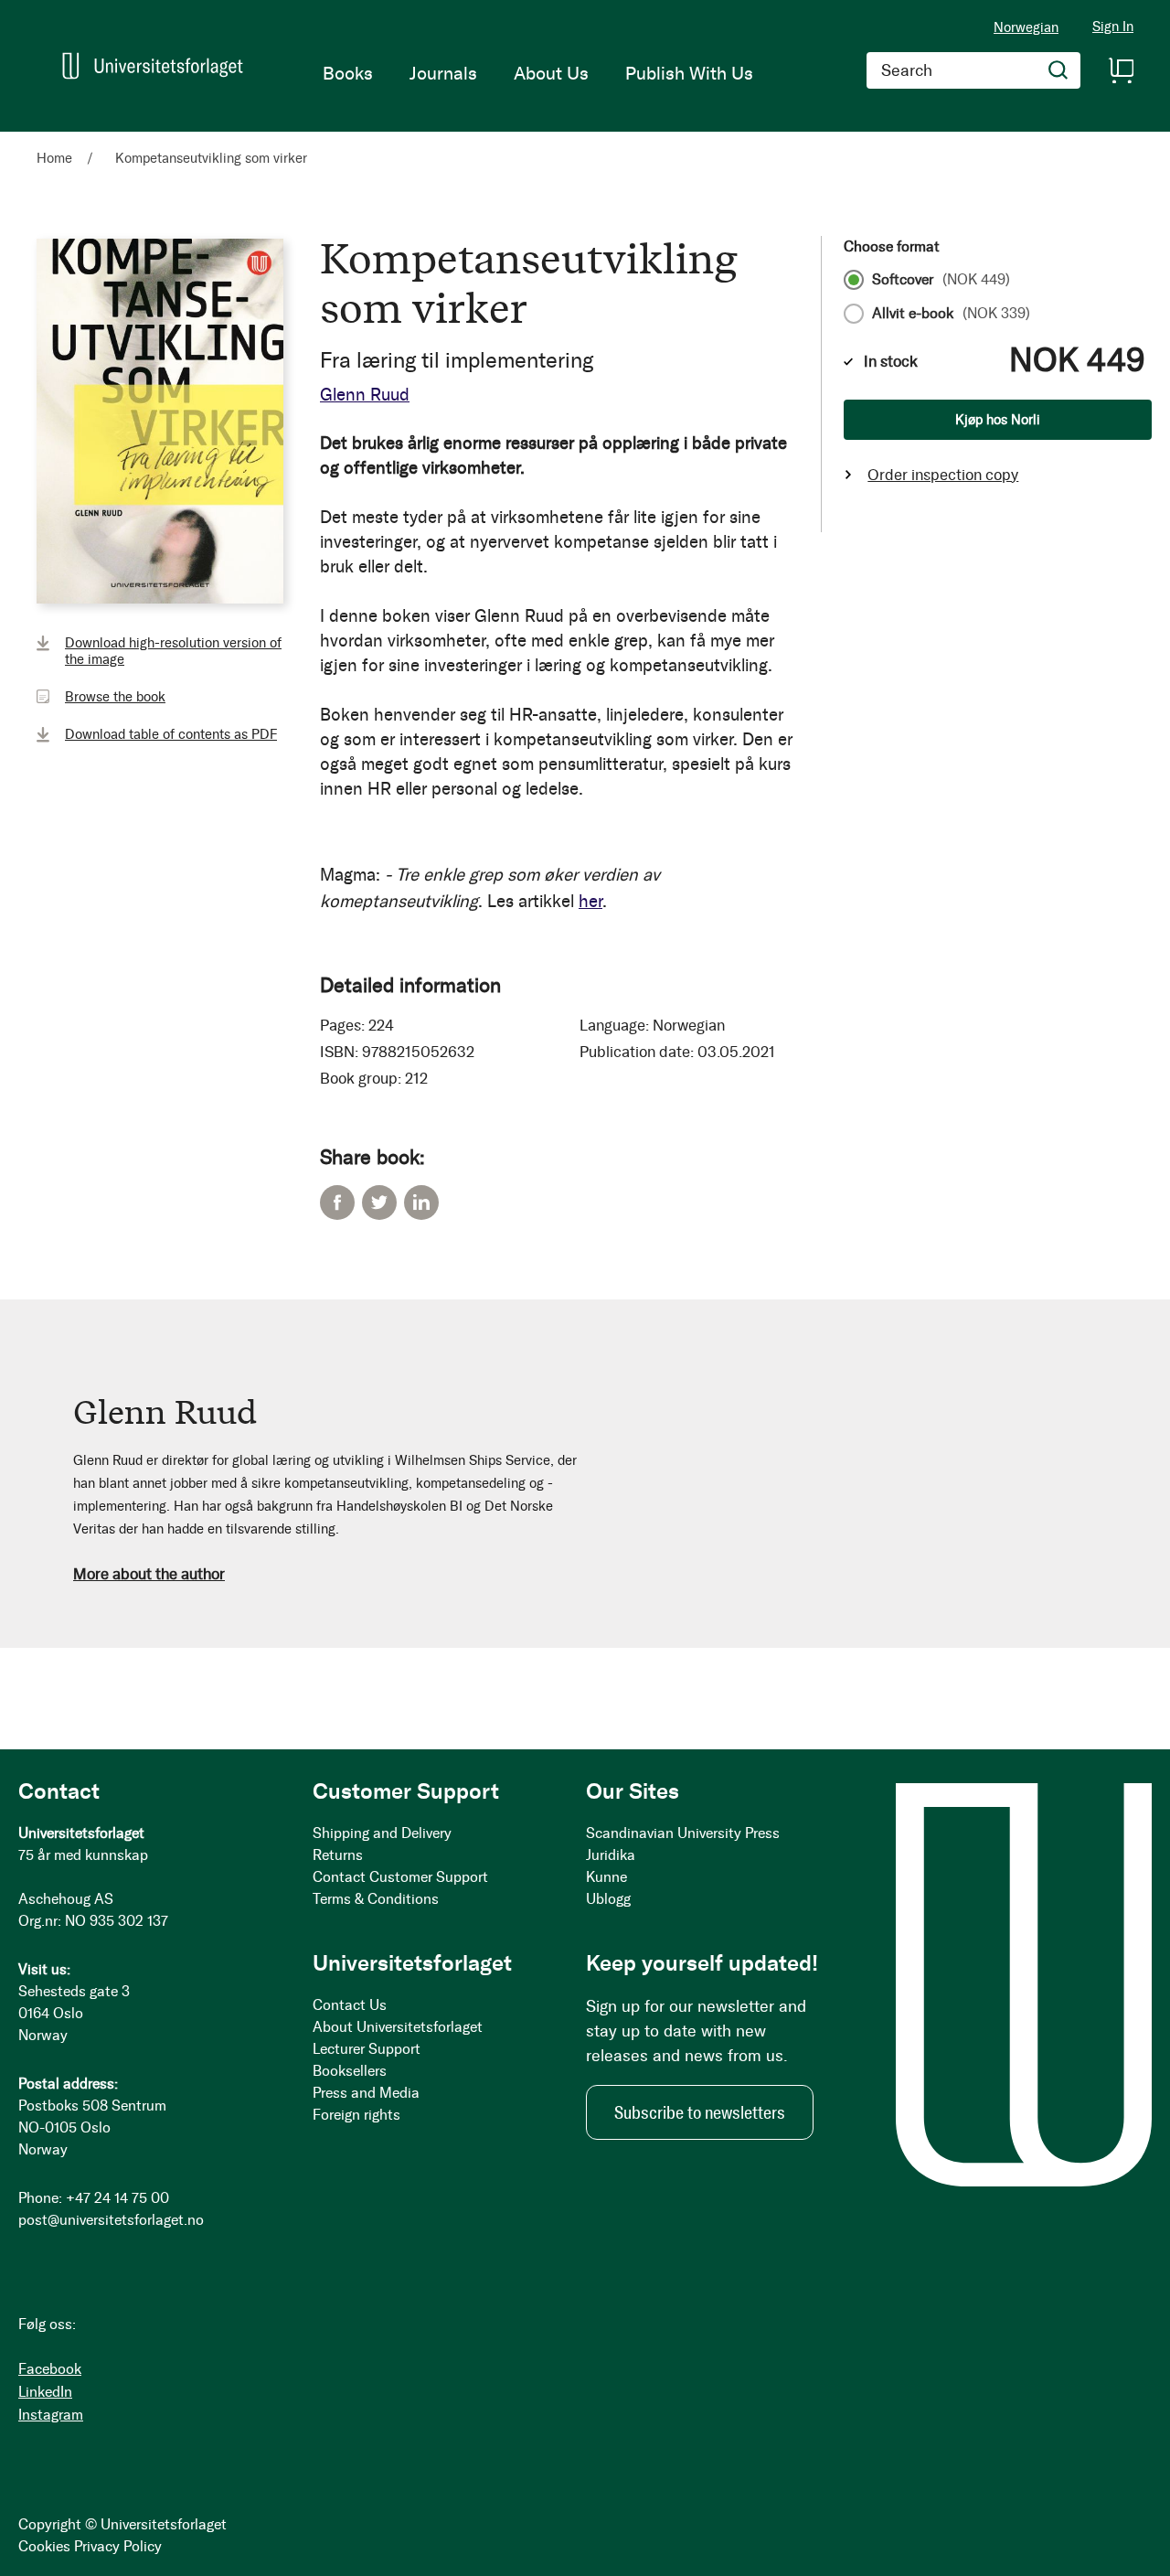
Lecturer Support (367, 2049)
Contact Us (350, 2005)
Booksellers (350, 2071)
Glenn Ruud (365, 395)
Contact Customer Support (400, 1877)
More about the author (149, 1574)
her (590, 901)
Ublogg (608, 1899)
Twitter (379, 1202)
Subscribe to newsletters (700, 2112)
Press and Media (366, 2093)
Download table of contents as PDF (171, 734)
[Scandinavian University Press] (153, 66)
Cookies (44, 2546)
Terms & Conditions (376, 1899)
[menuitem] (348, 73)
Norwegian (1026, 27)
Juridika (611, 1855)
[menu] (538, 73)
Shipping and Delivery (382, 1833)
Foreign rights (356, 2115)
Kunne (606, 1877)
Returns (338, 1855)
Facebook (337, 1202)
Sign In (1113, 27)
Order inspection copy (943, 475)
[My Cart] (1121, 70)
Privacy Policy (118, 2546)
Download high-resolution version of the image (173, 651)
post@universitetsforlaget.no (111, 2220)
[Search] (1058, 70)
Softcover (941, 280)
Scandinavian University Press (683, 1833)
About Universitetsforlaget (398, 2027)
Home (54, 158)
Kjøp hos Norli (998, 420)
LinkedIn (421, 1202)
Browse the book (115, 697)
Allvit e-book (951, 314)
